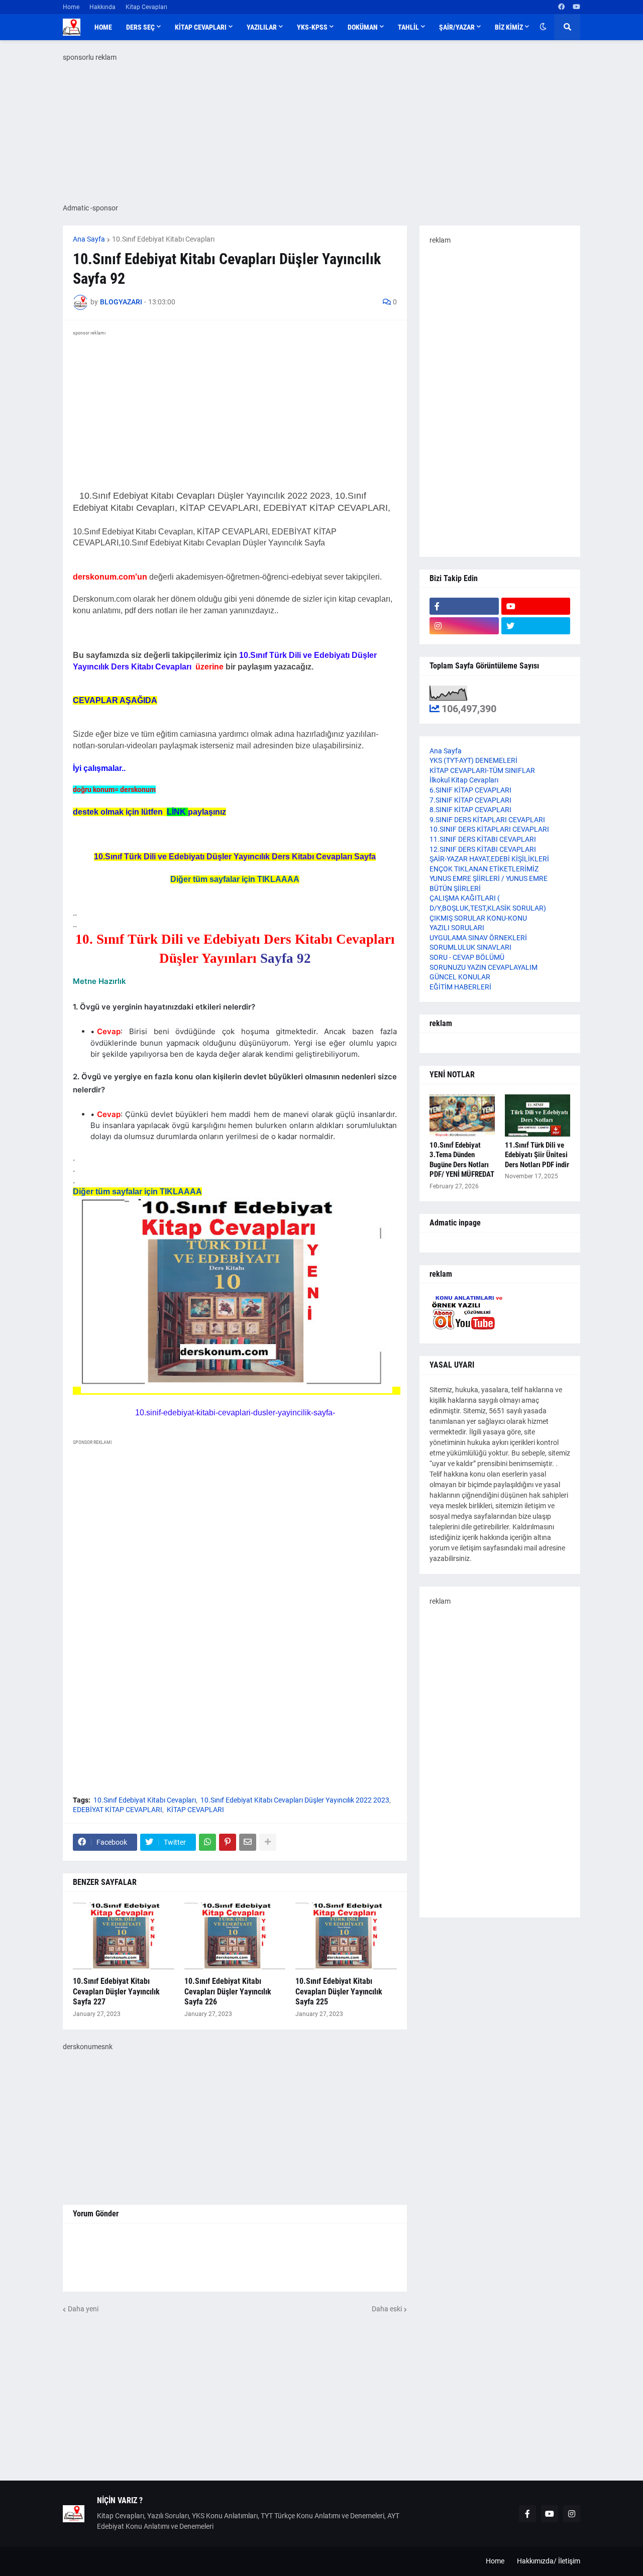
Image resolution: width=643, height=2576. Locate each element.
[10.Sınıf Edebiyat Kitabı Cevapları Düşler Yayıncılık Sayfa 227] (124, 1937)
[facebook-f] (464, 606)
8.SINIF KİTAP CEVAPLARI (470, 810)
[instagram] (464, 626)
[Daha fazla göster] (268, 1842)
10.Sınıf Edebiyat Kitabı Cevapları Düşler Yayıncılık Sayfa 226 (228, 1992)
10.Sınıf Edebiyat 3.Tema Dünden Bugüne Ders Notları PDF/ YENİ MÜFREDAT (462, 1160)
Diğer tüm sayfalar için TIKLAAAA (235, 879)
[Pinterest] (228, 1842)
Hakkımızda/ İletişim (549, 2561)
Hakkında (102, 7)
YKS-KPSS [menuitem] (312, 27)
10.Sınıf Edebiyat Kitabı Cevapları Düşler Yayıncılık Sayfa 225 (339, 1992)
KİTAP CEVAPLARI (195, 1810)
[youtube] (576, 7)
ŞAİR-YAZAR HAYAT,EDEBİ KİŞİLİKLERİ (489, 859)
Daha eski (387, 2309)
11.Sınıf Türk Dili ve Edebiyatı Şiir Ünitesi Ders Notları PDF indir (537, 1155)
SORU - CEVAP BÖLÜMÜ (467, 957)
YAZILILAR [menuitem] (262, 27)
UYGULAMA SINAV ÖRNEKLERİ (478, 938)
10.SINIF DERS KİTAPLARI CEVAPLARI (489, 829)
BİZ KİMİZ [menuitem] (509, 27)
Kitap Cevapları (146, 7)
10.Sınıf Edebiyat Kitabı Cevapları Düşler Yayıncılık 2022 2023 (295, 1800)
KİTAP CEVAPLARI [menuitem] (201, 27)
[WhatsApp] (207, 1842)
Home (71, 7)
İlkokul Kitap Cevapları (464, 780)
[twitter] (536, 626)
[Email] (248, 1842)
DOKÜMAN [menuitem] (363, 27)
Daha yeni (83, 2309)
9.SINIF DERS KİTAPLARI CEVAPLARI (487, 820)
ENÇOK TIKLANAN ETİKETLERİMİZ (484, 869)
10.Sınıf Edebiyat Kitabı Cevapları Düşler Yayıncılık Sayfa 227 (116, 1992)
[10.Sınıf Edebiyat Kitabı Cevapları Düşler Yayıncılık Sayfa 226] (235, 1937)
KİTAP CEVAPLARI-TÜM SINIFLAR (482, 770)
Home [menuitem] (103, 27)
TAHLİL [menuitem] (408, 27)
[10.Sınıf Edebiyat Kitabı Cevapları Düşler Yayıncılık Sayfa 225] (346, 1937)
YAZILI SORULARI (457, 928)
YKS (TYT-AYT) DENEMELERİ (473, 760)
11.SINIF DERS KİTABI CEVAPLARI (483, 839)
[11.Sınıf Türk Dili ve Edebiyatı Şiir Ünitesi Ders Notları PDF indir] (538, 1115)
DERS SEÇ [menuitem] (140, 27)
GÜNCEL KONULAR (460, 977)
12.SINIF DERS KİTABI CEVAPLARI (483, 849)
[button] (543, 27)
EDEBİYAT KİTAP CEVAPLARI (118, 1810)
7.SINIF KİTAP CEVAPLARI (470, 800)
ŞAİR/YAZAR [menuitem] (457, 27)
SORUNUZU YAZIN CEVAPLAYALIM (484, 967)
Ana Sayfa (89, 239)
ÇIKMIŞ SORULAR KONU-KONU (478, 918)
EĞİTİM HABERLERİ (460, 987)
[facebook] (561, 7)
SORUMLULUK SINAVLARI (470, 947)
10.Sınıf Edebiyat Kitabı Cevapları (163, 239)
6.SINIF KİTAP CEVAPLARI (470, 790)
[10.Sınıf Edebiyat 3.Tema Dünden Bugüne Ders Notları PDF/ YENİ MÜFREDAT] (462, 1115)
